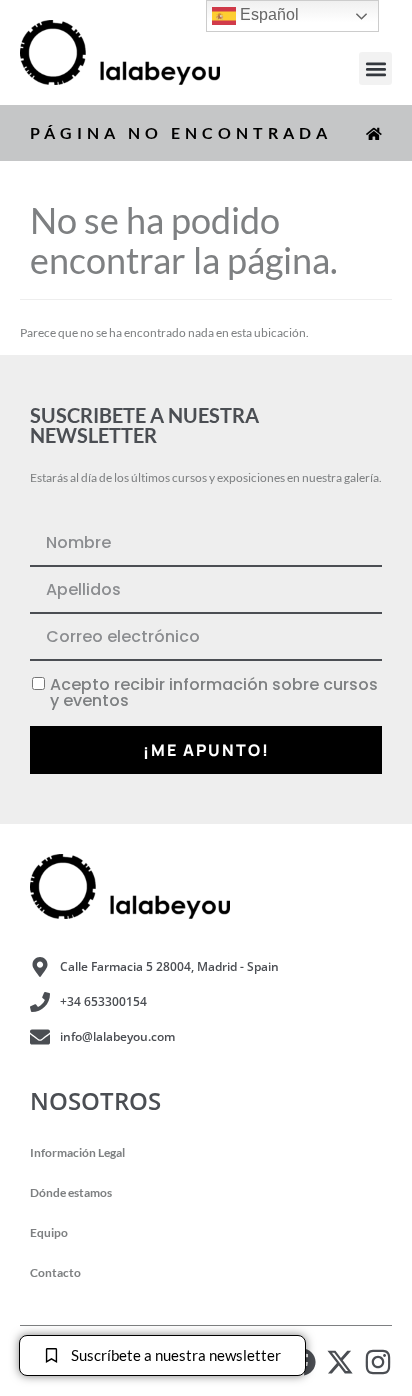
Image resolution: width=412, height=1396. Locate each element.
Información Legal (77, 1152)
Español (267, 14)
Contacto (55, 1272)
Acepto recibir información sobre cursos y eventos (214, 693)
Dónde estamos (71, 1192)
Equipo (49, 1232)
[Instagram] (378, 1362)
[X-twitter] (340, 1362)
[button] (375, 68)
